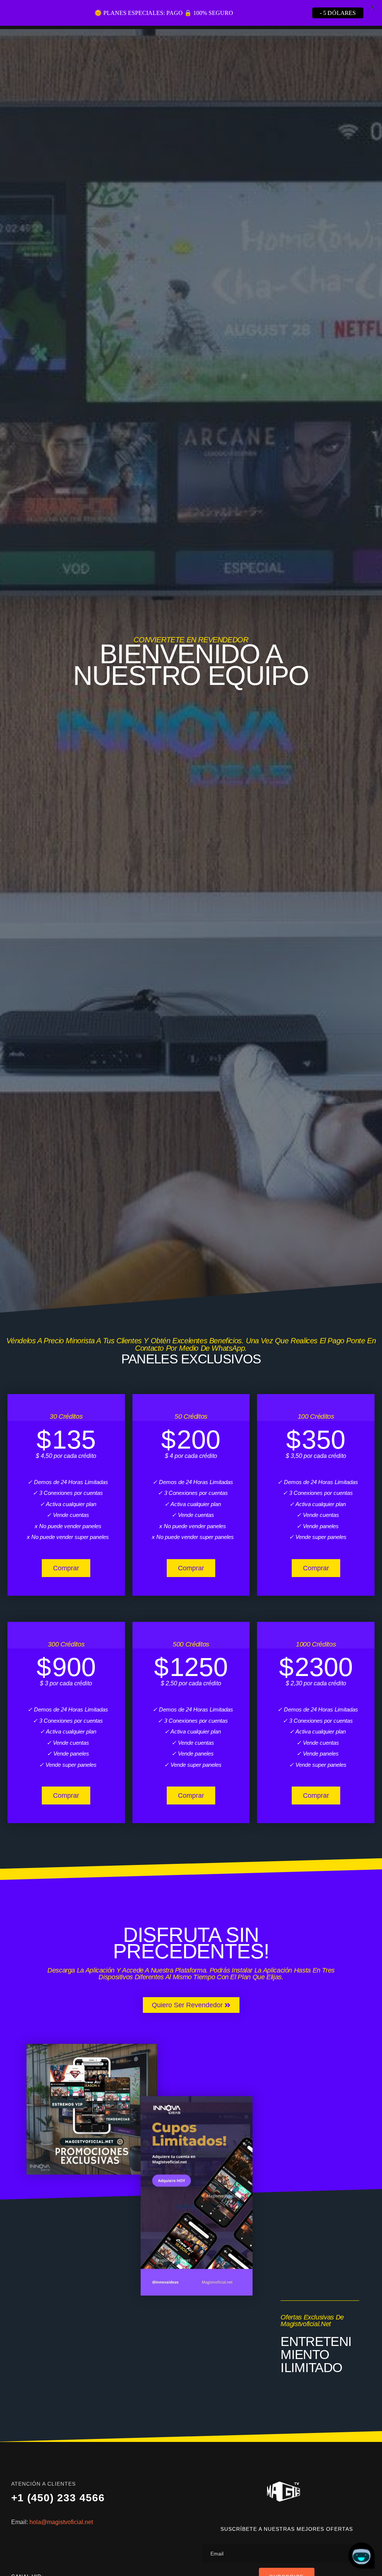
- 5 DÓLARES (338, 13)
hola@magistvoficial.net (61, 2548)
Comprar (66, 1594)
